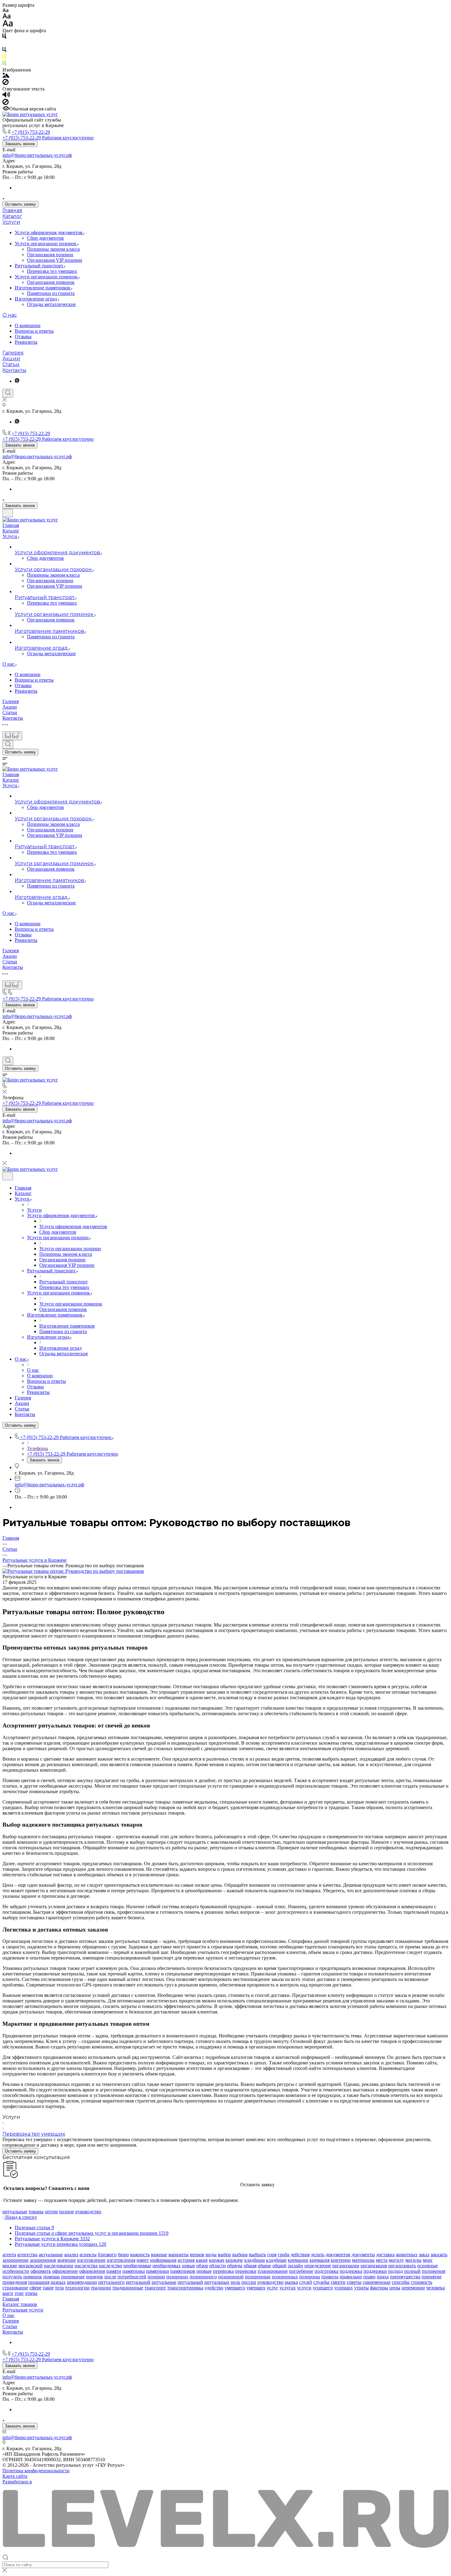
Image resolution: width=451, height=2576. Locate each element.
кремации (298, 2260)
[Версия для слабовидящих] (12, 736)
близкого (107, 2255)
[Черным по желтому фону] (4, 58)
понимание (73, 2277)
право (369, 2277)
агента (9, 2255)
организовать (402, 2266)
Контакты (14, 370)
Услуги (11, 222)
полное (66, 2212)
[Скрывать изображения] (6, 83)
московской (31, 2266)
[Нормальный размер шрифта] (7, 17)
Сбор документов (45, 238)
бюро (123, 2255)
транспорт (155, 2288)
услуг (272, 2288)
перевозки (246, 2271)
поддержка (351, 2271)
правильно (351, 2277)
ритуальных (217, 2282)
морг (428, 2260)
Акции (11, 359)
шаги (8, 2293)
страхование (15, 2288)
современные (377, 2282)
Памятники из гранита (51, 293)
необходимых (167, 2266)
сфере (35, 2288)
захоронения (43, 2260)
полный (412, 2271)
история (186, 2260)
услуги (304, 2288)
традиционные (128, 2288)
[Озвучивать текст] (6, 96)
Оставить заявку (20, 204)
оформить (41, 2271)
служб (306, 2282)
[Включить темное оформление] (8, 513)
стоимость (422, 2282)
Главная (12, 210)
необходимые (137, 2266)
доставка (385, 2255)
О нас (10, 315)
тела (59, 2288)
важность (140, 2255)
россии (249, 2282)
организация (374, 2266)
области (218, 2266)
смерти (338, 2282)
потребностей (132, 2277)
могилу (396, 2260)
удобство (214, 2288)
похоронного (203, 2277)
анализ (71, 2255)
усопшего (323, 2288)
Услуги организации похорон (46, 244)
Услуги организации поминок (47, 277)
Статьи (11, 364)
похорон (156, 2277)
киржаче (234, 2260)
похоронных (285, 2277)
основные (428, 2266)
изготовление (91, 2260)
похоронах (177, 2277)
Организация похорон (50, 255)
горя (272, 2255)
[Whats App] (17, 381)
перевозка (223, 2271)
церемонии (413, 2288)
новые (189, 2266)
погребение (301, 2271)
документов (338, 2255)
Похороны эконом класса (53, 249)
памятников (183, 2271)
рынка (291, 2282)
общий (279, 2266)
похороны (310, 2277)
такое (48, 2288)
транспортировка (185, 2288)
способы (401, 2282)
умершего (235, 2288)
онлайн (295, 2266)
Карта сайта (15, 2476)
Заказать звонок (20, 144)
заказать (439, 2255)
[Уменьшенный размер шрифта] (5, 11)
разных (58, 2282)
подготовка (326, 2271)
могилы (413, 2260)
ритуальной (138, 2282)
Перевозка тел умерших (52, 271)
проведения (15, 2282)
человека (436, 2288)
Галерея (13, 353)
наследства (86, 2266)
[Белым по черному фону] (4, 44)
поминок (33, 2277)
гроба (283, 2255)
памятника (134, 2271)
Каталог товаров (20, 2304)
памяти (114, 2271)
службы (321, 2282)
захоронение (15, 2260)
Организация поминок (51, 282)
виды (211, 2255)
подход (395, 2271)
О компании (28, 325)
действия (300, 2255)
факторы (379, 2288)
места (382, 2260)
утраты (361, 2288)
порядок (94, 2277)
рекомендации (82, 2282)
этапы (31, 2293)
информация (163, 2260)
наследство (110, 2266)
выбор (224, 2255)
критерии (341, 2260)
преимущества (405, 2277)
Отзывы (23, 337)
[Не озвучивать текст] (6, 103)
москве (10, 2266)
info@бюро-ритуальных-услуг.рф (37, 155)
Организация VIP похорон (55, 260)
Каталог (12, 216)
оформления (92, 2271)
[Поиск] (8, 393)
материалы (363, 2260)
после (110, 2277)
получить (12, 2277)
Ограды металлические (51, 304)
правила (330, 2277)
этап (19, 2293)
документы (363, 2255)
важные (159, 2255)
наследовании (59, 2266)
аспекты (88, 2255)
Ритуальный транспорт (40, 266)
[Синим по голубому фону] (4, 51)
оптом (51, 2212)
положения (434, 2271)
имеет (143, 2260)
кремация (320, 2260)
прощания (39, 2282)
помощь (52, 2277)
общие (264, 2266)
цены (395, 2288)
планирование (273, 2271)
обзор (202, 2266)
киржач (217, 2260)
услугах (288, 2288)
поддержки (375, 2271)
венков (197, 2255)
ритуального (111, 2282)
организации (346, 2266)
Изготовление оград (37, 299)
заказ (424, 2255)
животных (407, 2255)
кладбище (276, 2260)
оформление (65, 2271)
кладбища (254, 2260)
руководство (88, 2212)
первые (204, 2271)
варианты (179, 2255)
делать (318, 2255)
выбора (240, 2255)
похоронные (258, 2277)
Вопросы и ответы (34, 331)
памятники (158, 2271)
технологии (77, 2288)
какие (202, 2260)
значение (66, 2260)
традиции (101, 2288)
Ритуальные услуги (23, 2310)
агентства (27, 2255)
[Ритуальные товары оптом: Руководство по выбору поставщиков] (73, 1571)
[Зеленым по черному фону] (4, 64)
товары (36, 2212)
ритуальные (15, 2212)
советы (354, 2282)
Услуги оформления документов (49, 232)
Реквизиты (26, 342)
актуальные (51, 2255)
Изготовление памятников (43, 288)
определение (318, 2266)
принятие (432, 2277)
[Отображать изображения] (6, 76)
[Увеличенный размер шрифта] (8, 25)
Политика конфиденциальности (36, 2471)
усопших (343, 2288)
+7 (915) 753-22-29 (31, 132)
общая (250, 2266)
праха (383, 2277)
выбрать (257, 2255)
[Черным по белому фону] (4, 37)
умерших (256, 2288)
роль (235, 2282)
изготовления (121, 2260)
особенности (16, 2271)
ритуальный (190, 2282)
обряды (235, 2266)
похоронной (231, 2277)
